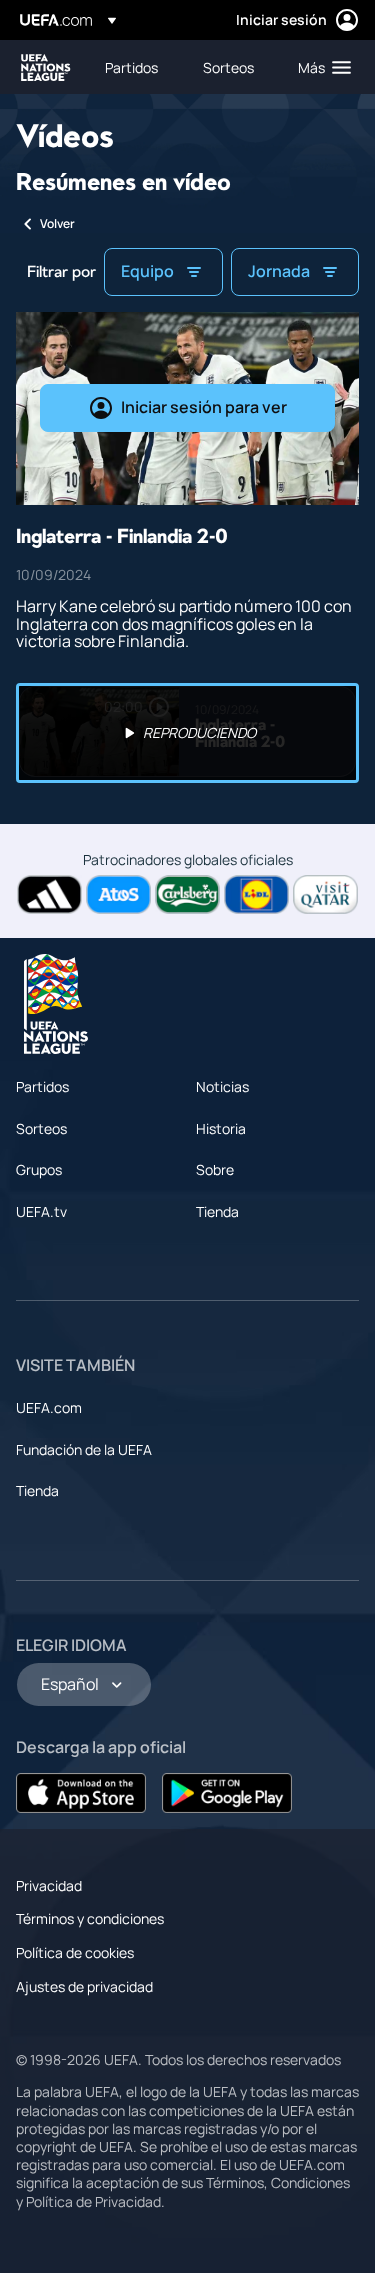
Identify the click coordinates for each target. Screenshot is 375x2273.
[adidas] (49, 894)
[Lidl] (256, 894)
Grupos (39, 1169)
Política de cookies (75, 1952)
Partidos (42, 1086)
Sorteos (41, 1128)
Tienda (217, 1211)
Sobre (215, 1169)
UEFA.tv (41, 1211)
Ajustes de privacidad (84, 1986)
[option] (187, 733)
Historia (221, 1128)
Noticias (222, 1086)
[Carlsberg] (187, 894)
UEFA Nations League (46, 67)
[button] (320, 67)
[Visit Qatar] (325, 894)
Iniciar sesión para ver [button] (204, 407)
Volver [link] (57, 223)
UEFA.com (49, 1407)
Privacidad (49, 1885)
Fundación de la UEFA (84, 1449)
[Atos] (118, 894)
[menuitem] (137, 67)
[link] (131, 67)
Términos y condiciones (90, 1918)
